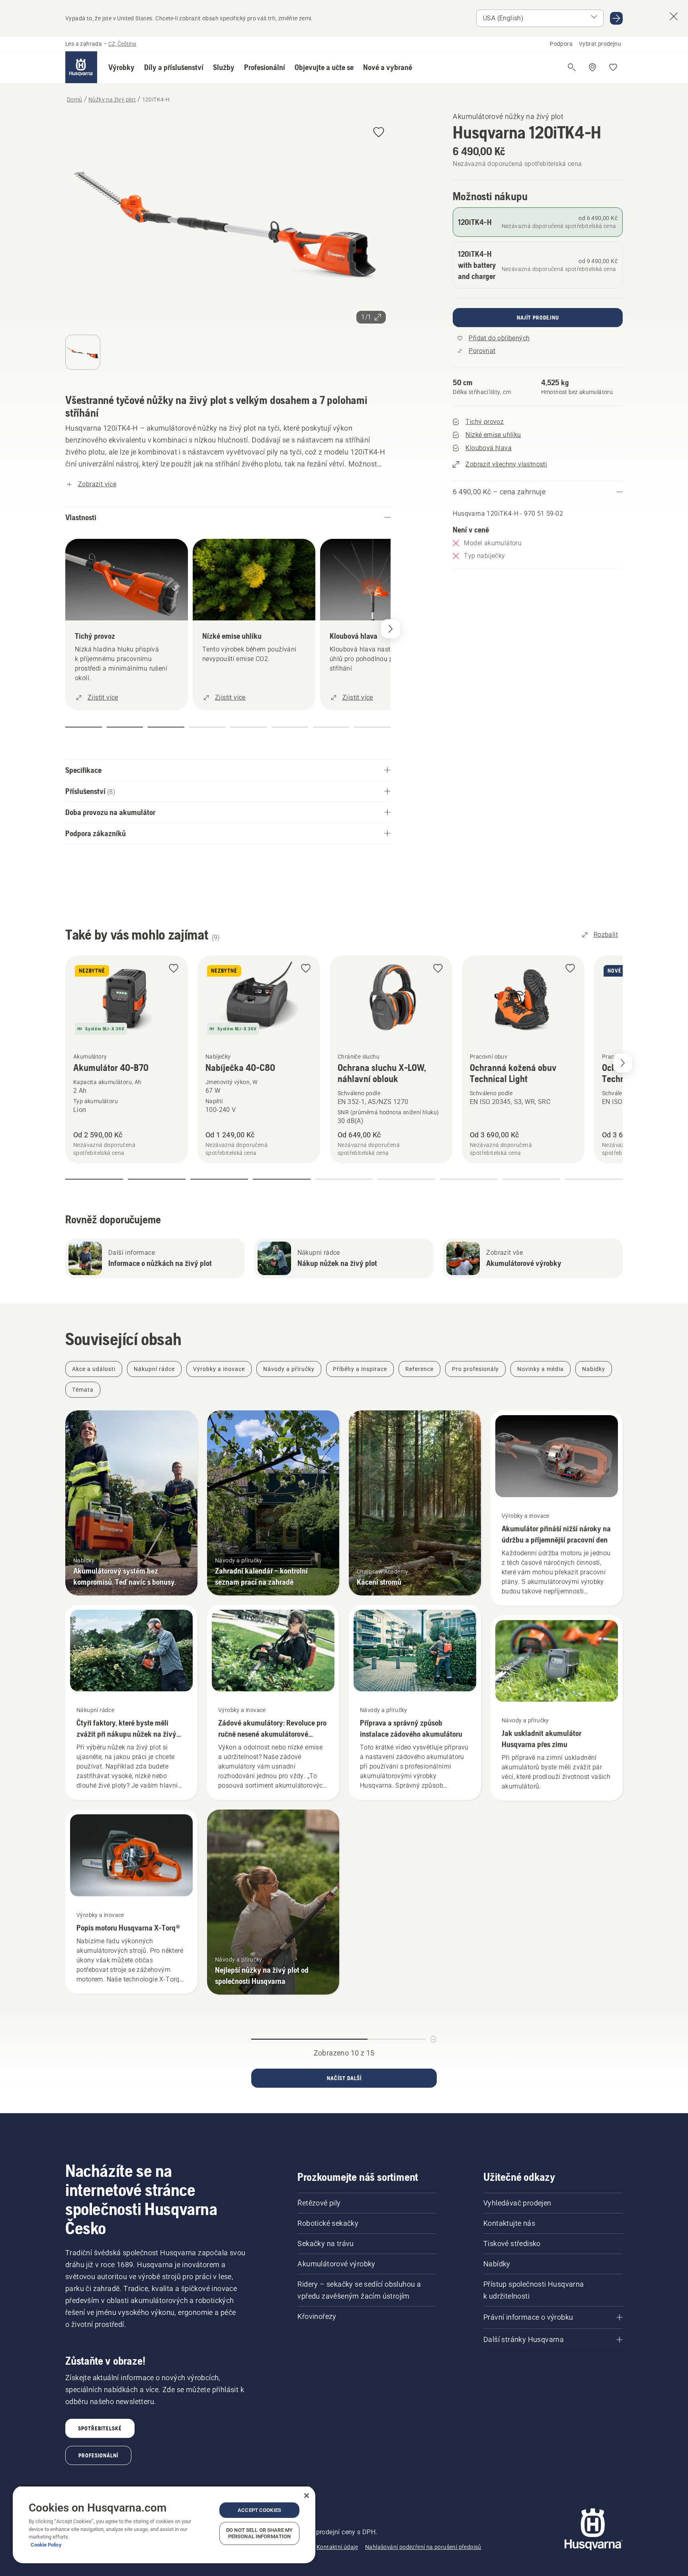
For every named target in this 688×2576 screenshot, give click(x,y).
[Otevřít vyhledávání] (572, 67)
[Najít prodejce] (592, 67)
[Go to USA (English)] (616, 18)
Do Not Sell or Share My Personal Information (259, 2533)
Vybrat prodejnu (600, 44)
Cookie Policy (46, 2545)
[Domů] (81, 67)
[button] (121, 67)
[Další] (391, 629)
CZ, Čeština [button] (122, 44)
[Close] (307, 2496)
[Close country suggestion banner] (674, 16)
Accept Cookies (259, 2510)
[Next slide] (623, 1063)
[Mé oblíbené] (613, 67)
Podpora (561, 44)
